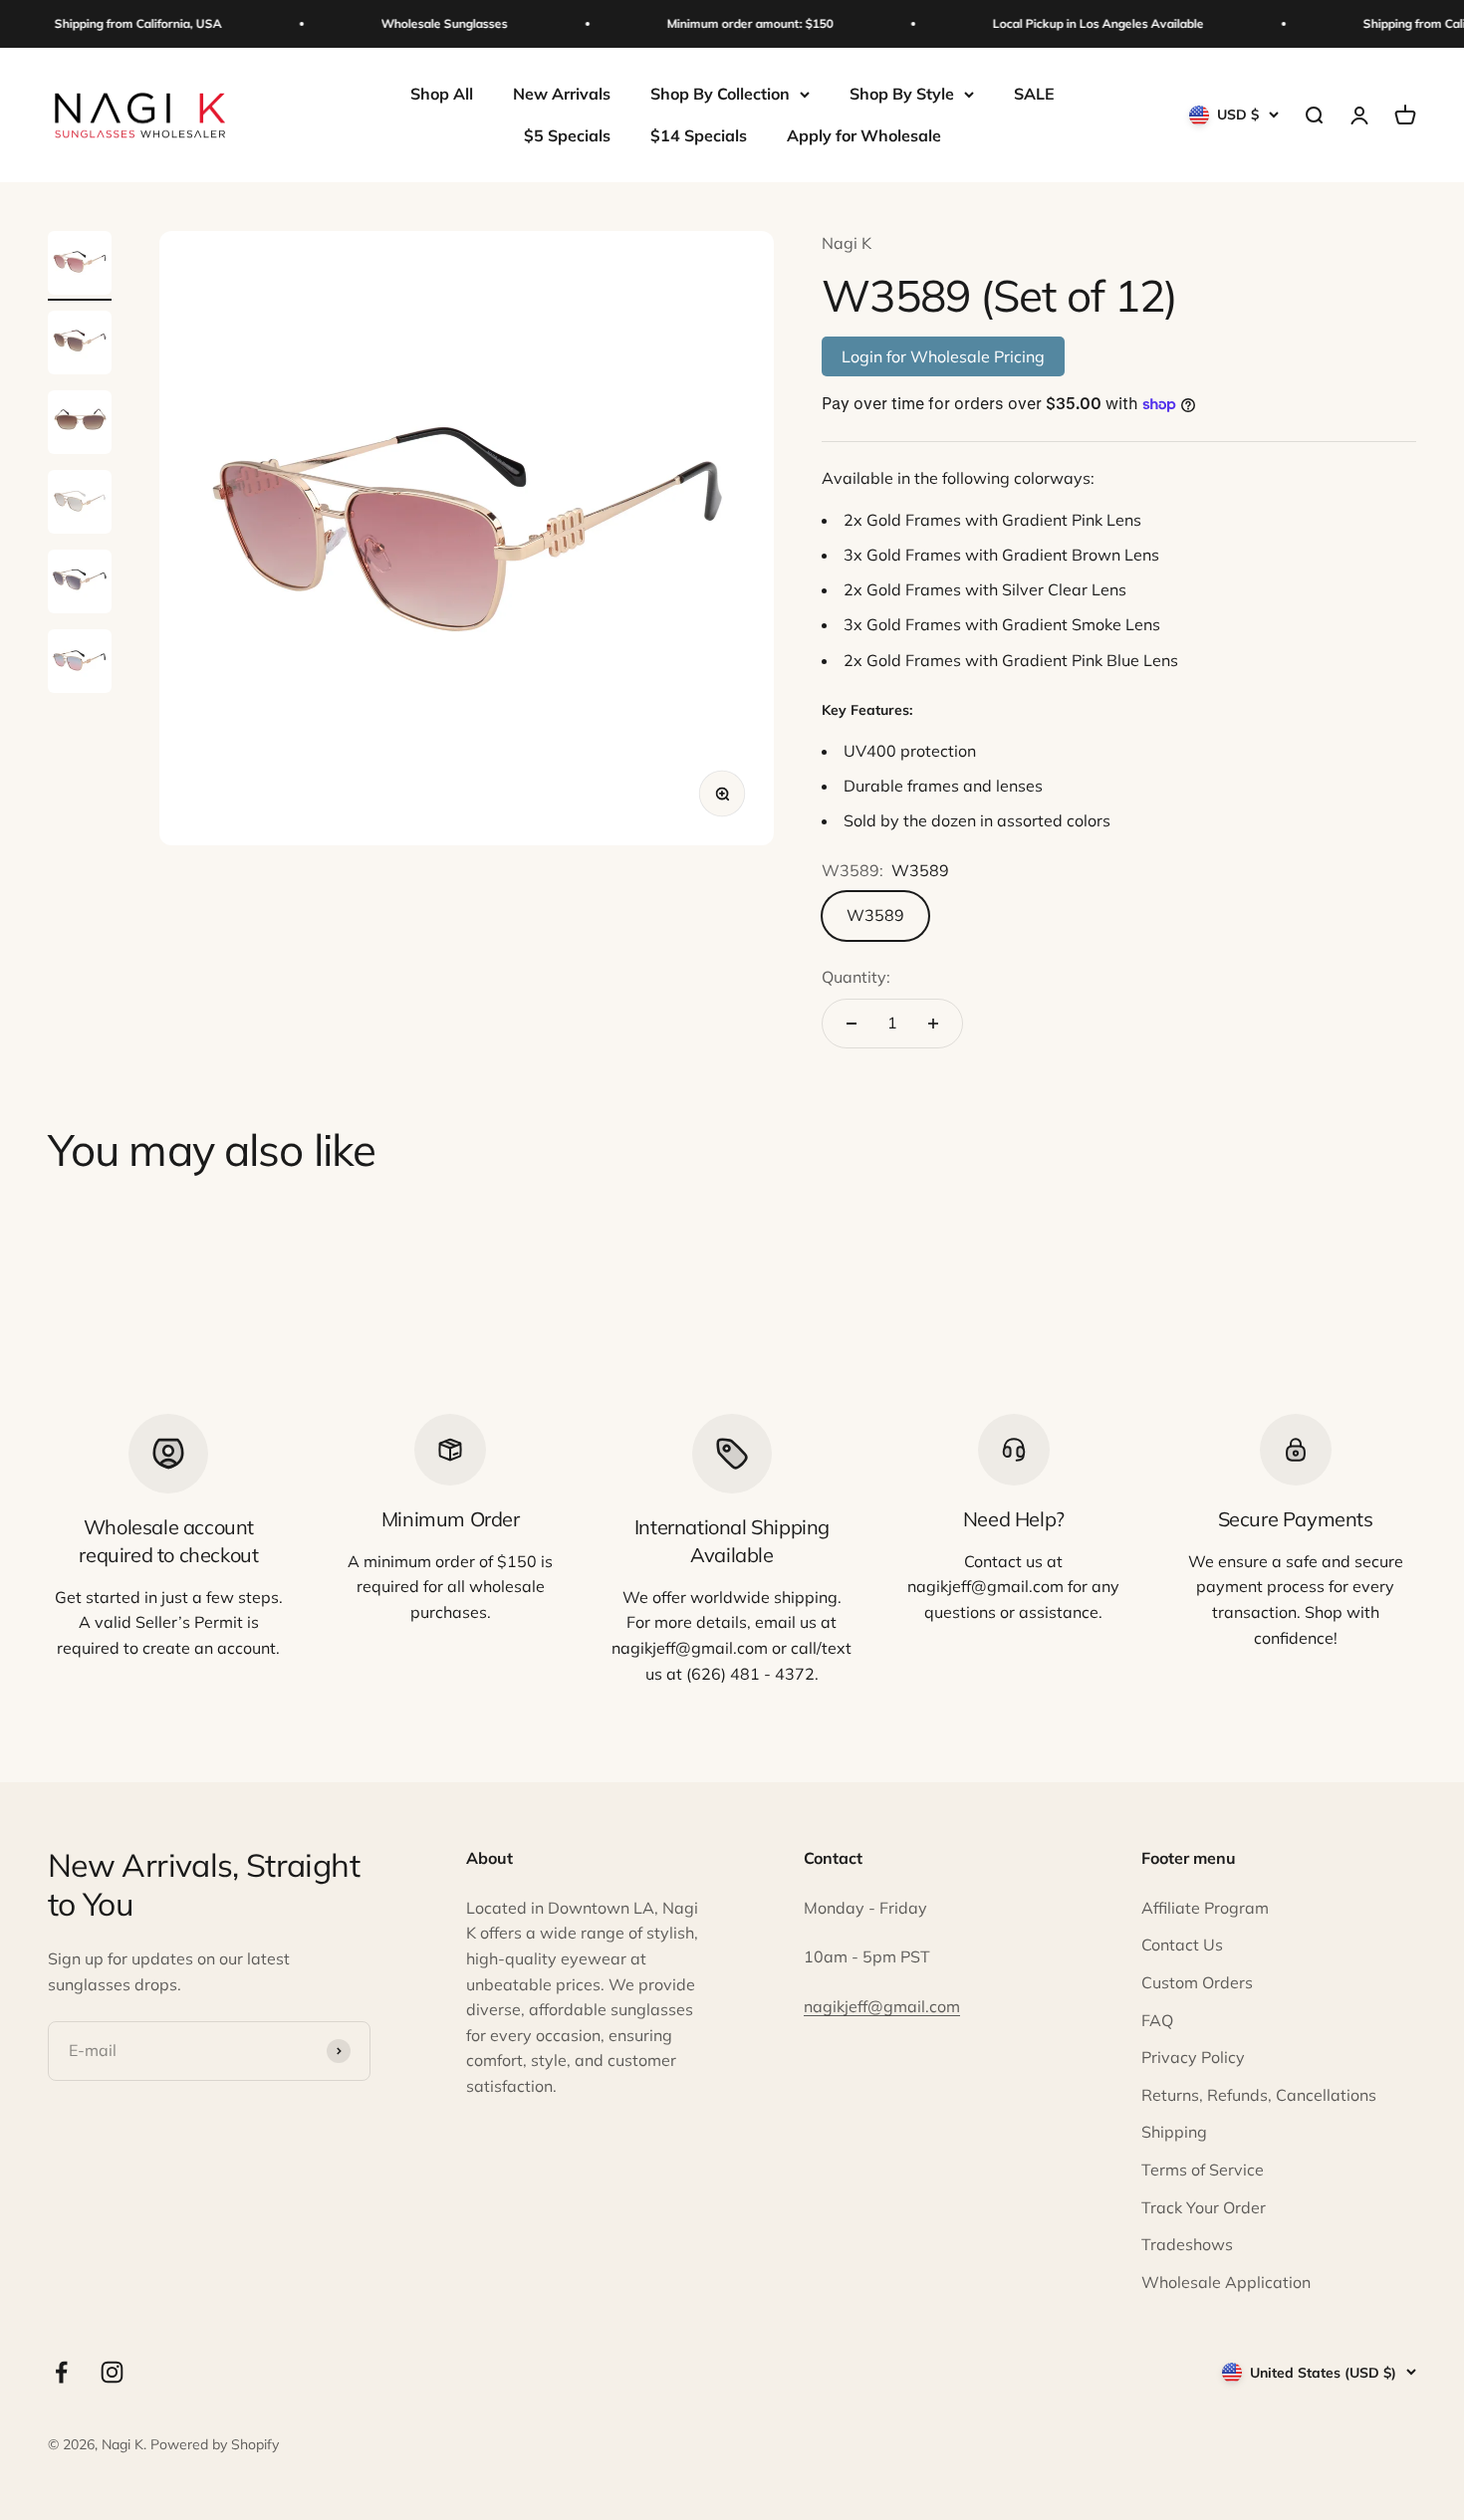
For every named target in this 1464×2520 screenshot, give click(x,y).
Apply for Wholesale (864, 135)
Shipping (1174, 2132)
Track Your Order (1204, 2207)
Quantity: (856, 977)
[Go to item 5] (80, 584)
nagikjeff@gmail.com (882, 2006)
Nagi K (847, 243)
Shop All (442, 94)
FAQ (1157, 2020)
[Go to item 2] (80, 345)
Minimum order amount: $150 (734, 23)
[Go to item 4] (80, 505)
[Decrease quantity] (852, 1024)
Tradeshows (1187, 2244)
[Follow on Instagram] (112, 2372)
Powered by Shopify (215, 2444)
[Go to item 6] (80, 664)
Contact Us (1182, 1945)
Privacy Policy (1193, 2057)
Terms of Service (1203, 2170)
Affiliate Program (1205, 1908)
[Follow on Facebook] (61, 2372)
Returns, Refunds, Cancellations (1259, 2095)
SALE (1034, 94)
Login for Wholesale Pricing (943, 356)
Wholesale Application (1226, 2282)
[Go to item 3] (80, 425)
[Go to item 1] (80, 266)
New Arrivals (562, 94)
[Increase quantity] (933, 1024)
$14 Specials (699, 135)
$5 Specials (567, 135)
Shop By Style (902, 94)
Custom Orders (1197, 1982)
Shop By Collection (720, 94)
